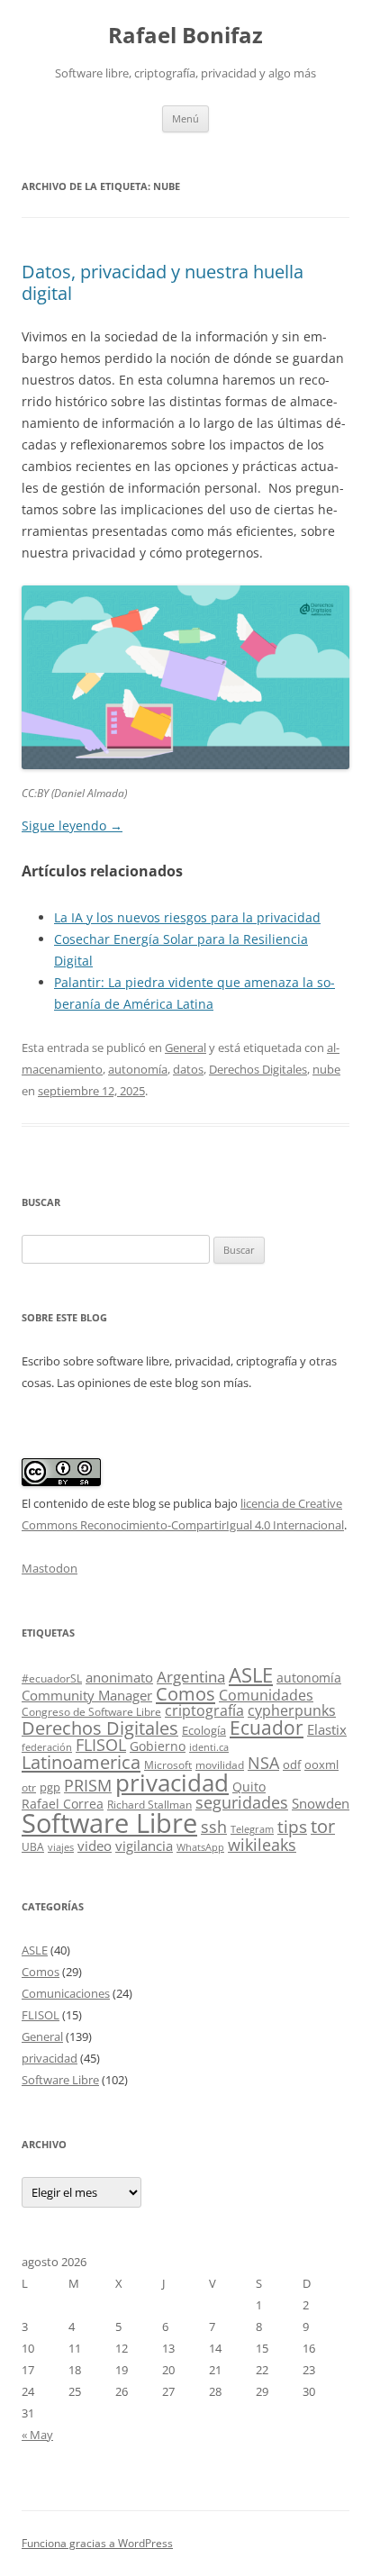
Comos (185, 1694)
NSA (263, 1763)
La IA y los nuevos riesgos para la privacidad (187, 917)
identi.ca (209, 1747)
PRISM (88, 1785)
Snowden (321, 1803)
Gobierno (158, 1746)
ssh (214, 1827)
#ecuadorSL (52, 1678)
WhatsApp (200, 1847)
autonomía (138, 1069)
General (185, 1048)
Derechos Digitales (258, 1069)
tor (323, 1826)
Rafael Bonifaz (185, 36)
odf (292, 1764)
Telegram (252, 1829)
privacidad (172, 1783)
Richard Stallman (149, 1805)
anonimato (119, 1678)
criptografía (204, 1710)
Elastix (327, 1730)
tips (292, 1826)
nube (326, 1069)
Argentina (191, 1677)
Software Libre (109, 1823)
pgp (50, 1787)
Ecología (204, 1730)
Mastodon (50, 1568)
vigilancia (144, 1846)
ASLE (251, 1675)
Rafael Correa (63, 1804)
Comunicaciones (66, 1993)
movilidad (220, 1765)
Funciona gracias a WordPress (97, 2543)
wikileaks (262, 1845)
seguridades (242, 1802)
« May (37, 2435)
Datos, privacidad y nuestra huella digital (163, 282)
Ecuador (267, 1727)
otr (29, 1787)
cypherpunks (292, 1710)
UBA (33, 1847)
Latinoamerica (81, 1762)
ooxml (321, 1764)
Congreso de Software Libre (91, 1712)
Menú (185, 118)
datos (188, 1069)
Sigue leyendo (72, 825)
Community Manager (87, 1695)
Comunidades (266, 1695)
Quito (249, 1787)
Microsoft (168, 1765)
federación (47, 1747)
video (95, 1846)
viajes (61, 1847)
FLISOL (101, 1745)
